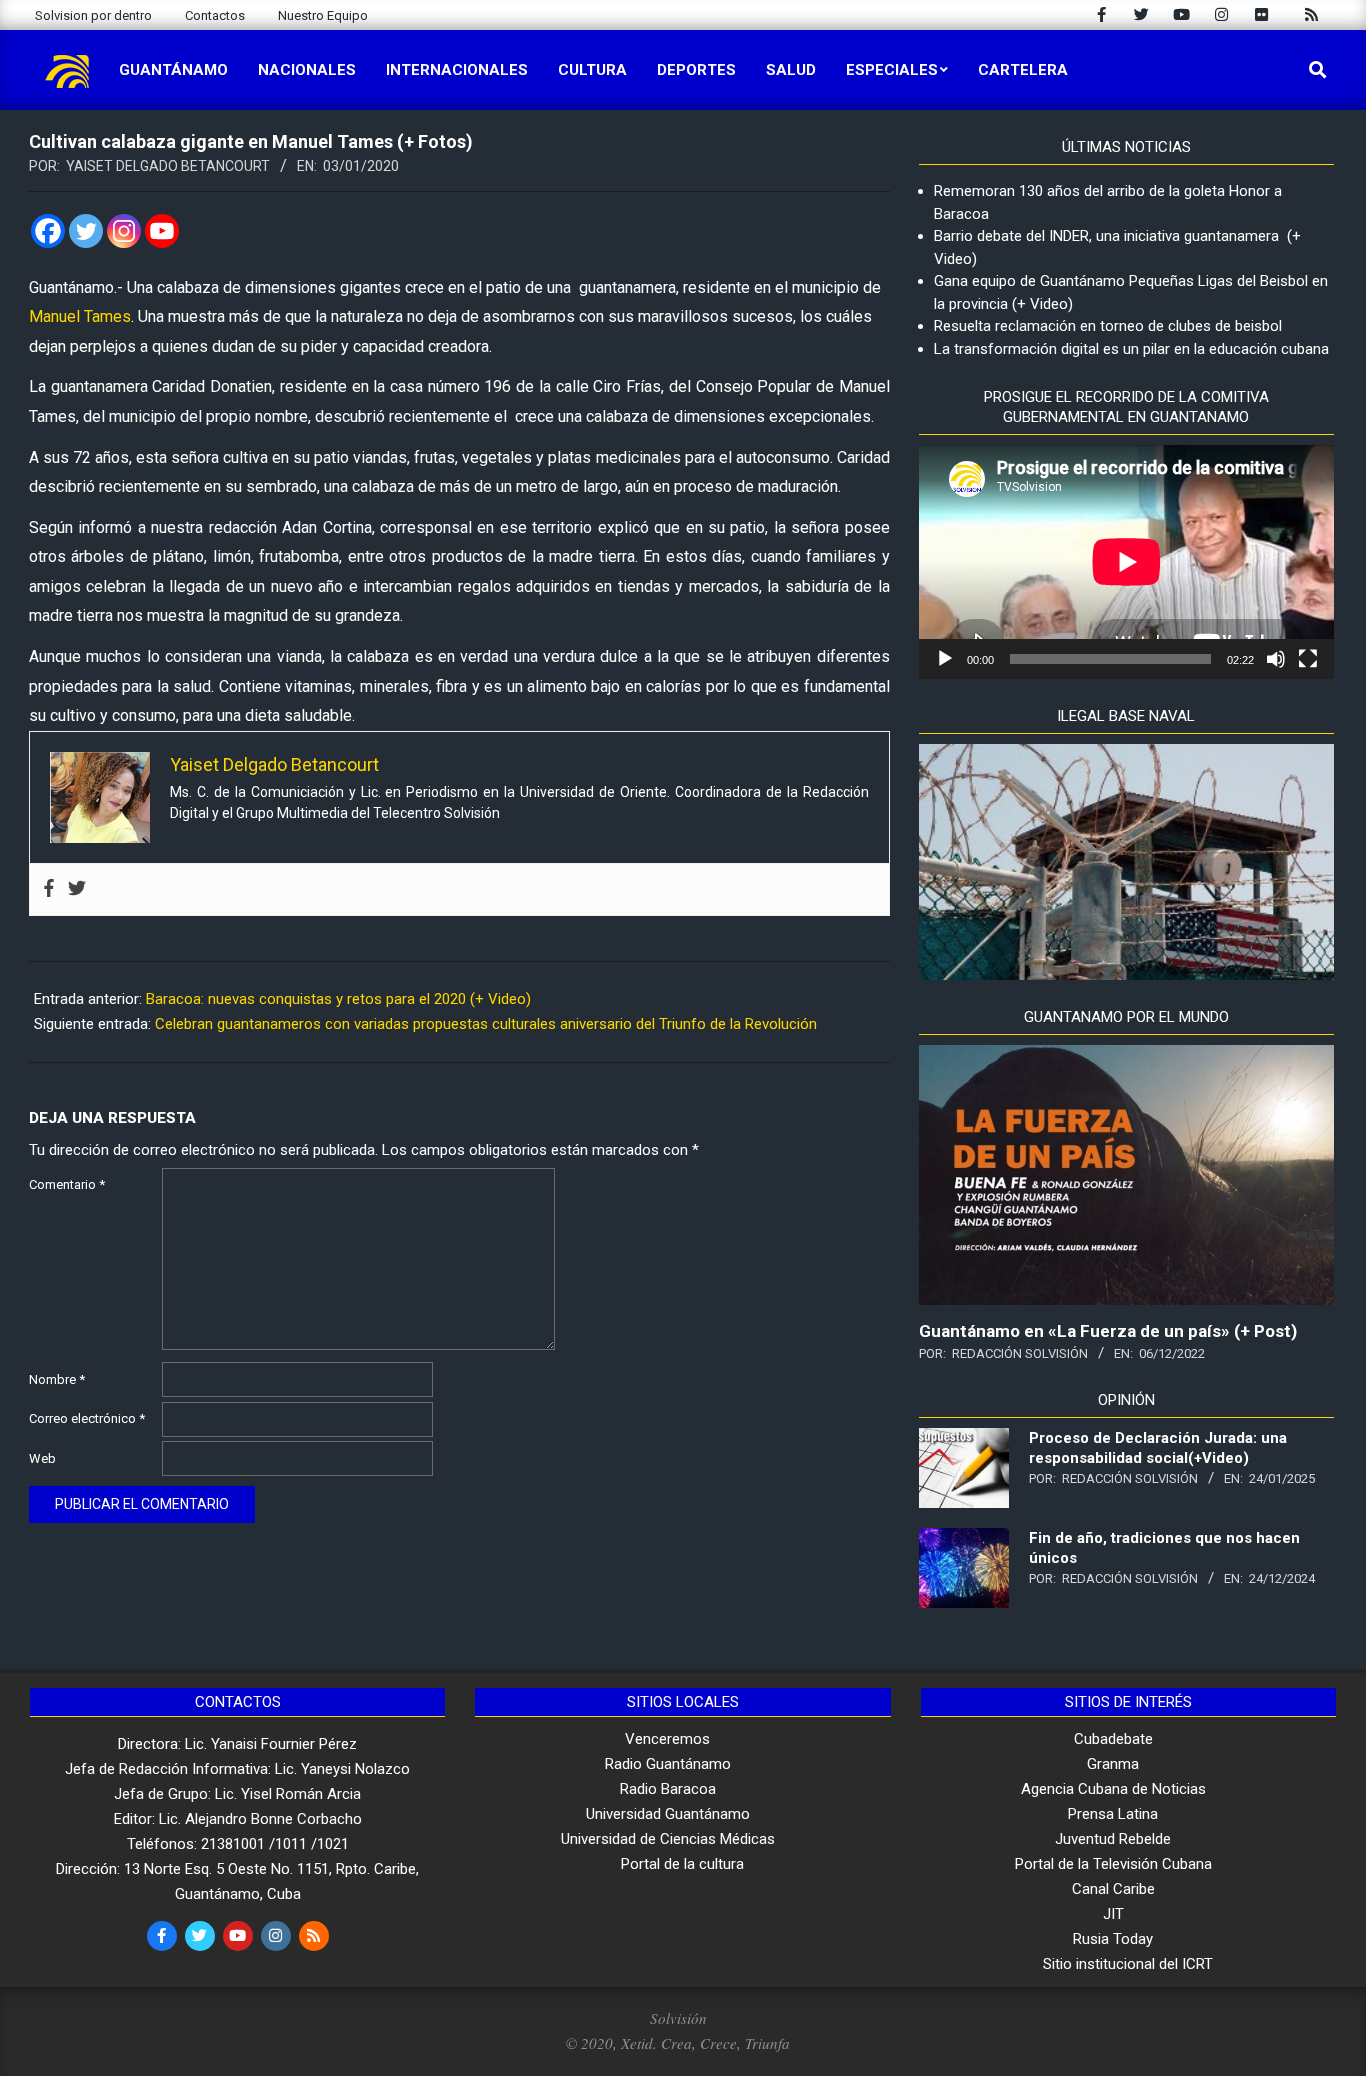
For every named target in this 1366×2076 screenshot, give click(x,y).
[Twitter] (86, 231)
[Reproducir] (945, 659)
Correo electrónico (87, 1418)
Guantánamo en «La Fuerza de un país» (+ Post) (1108, 1331)
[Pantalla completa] (1308, 659)
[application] (1126, 562)
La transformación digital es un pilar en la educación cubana (1131, 349)
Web (42, 1458)
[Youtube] (162, 231)
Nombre (57, 1379)
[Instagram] (124, 231)
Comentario (67, 1184)
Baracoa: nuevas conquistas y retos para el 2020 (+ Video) (338, 999)
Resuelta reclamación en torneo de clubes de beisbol (1108, 326)
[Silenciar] (1276, 659)
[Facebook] (48, 231)
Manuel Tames (80, 316)
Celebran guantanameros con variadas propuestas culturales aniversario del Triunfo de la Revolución (486, 1024)
